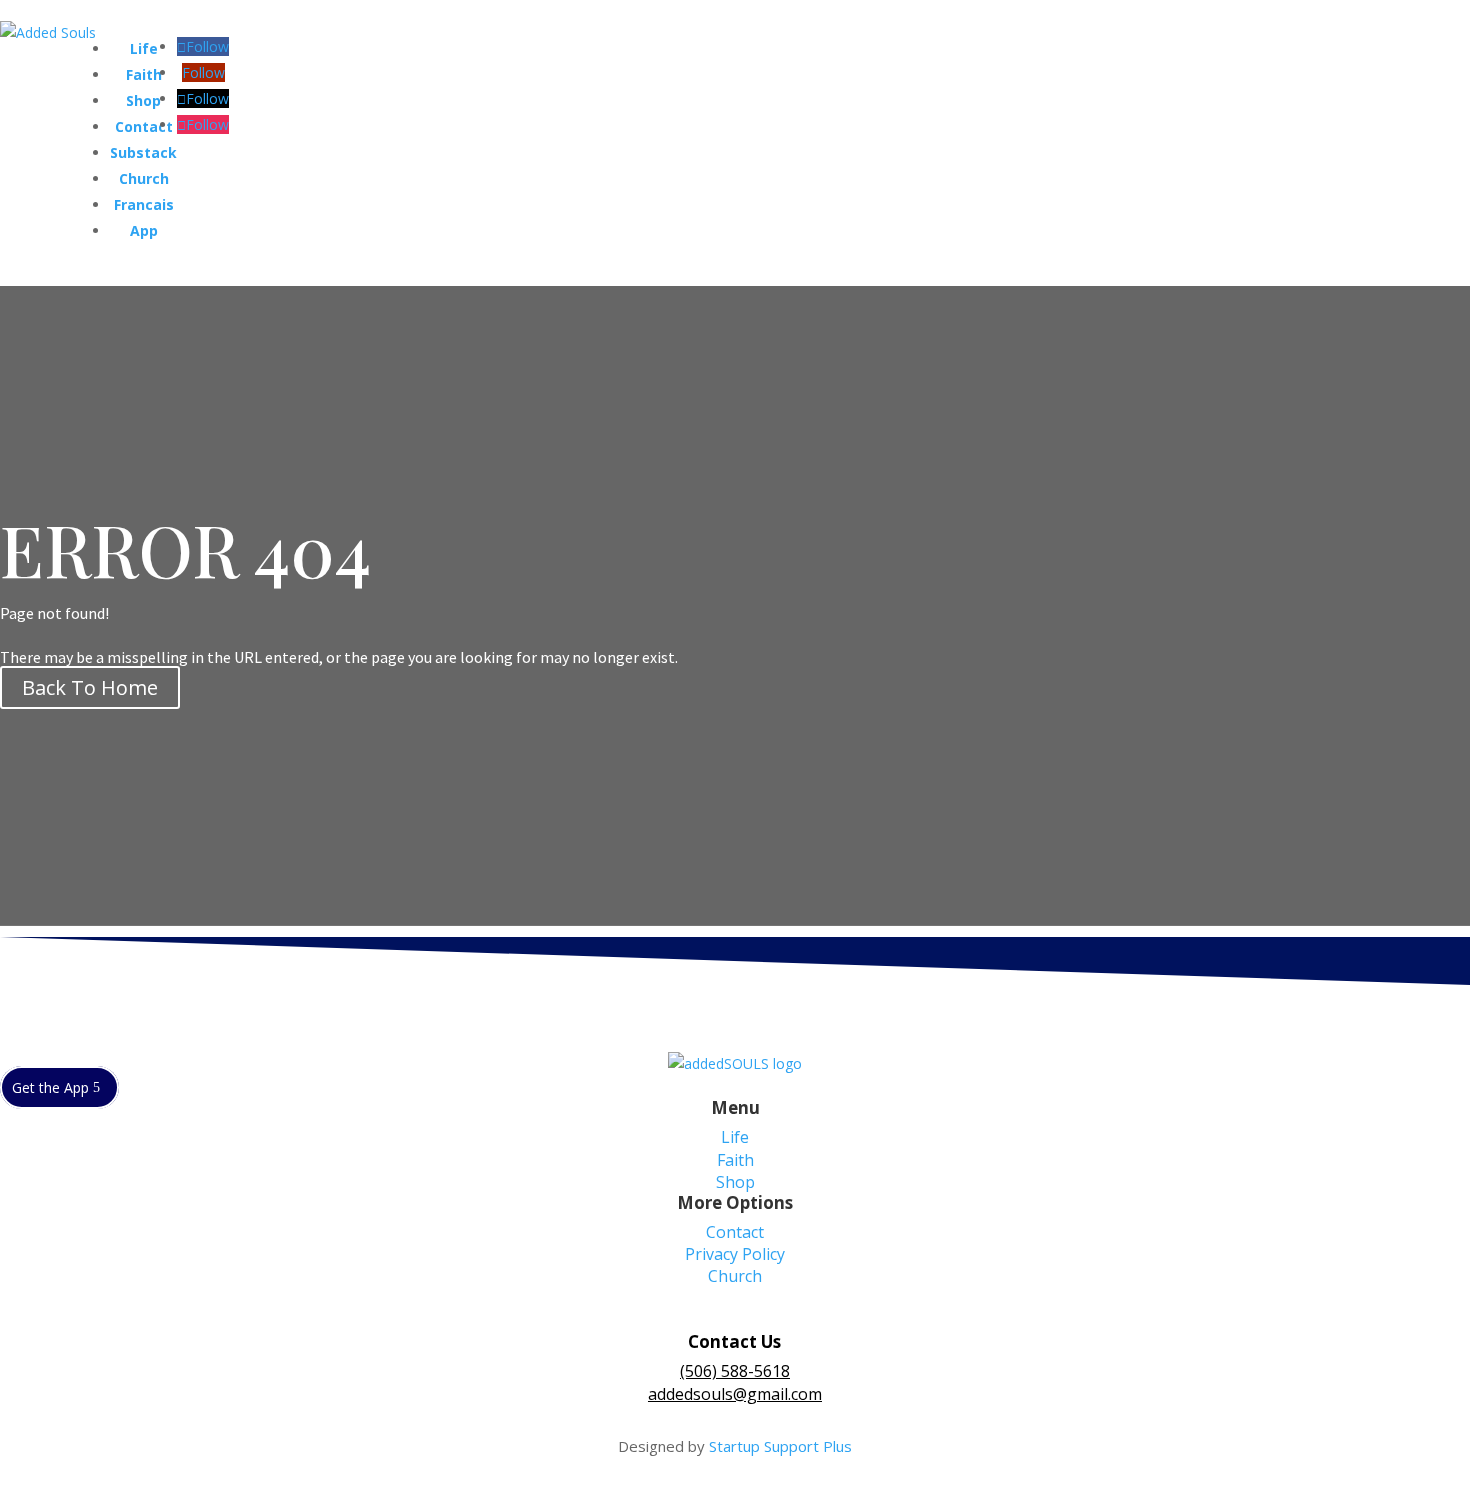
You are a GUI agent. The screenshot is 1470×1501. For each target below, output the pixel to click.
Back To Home (90, 687)
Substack (143, 152)
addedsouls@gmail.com (735, 1394)
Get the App (50, 1087)
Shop (143, 100)
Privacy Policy (735, 1254)
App (144, 230)
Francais (144, 204)
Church (144, 178)
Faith (144, 74)
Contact (144, 126)
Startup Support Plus (780, 1446)
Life (144, 48)
